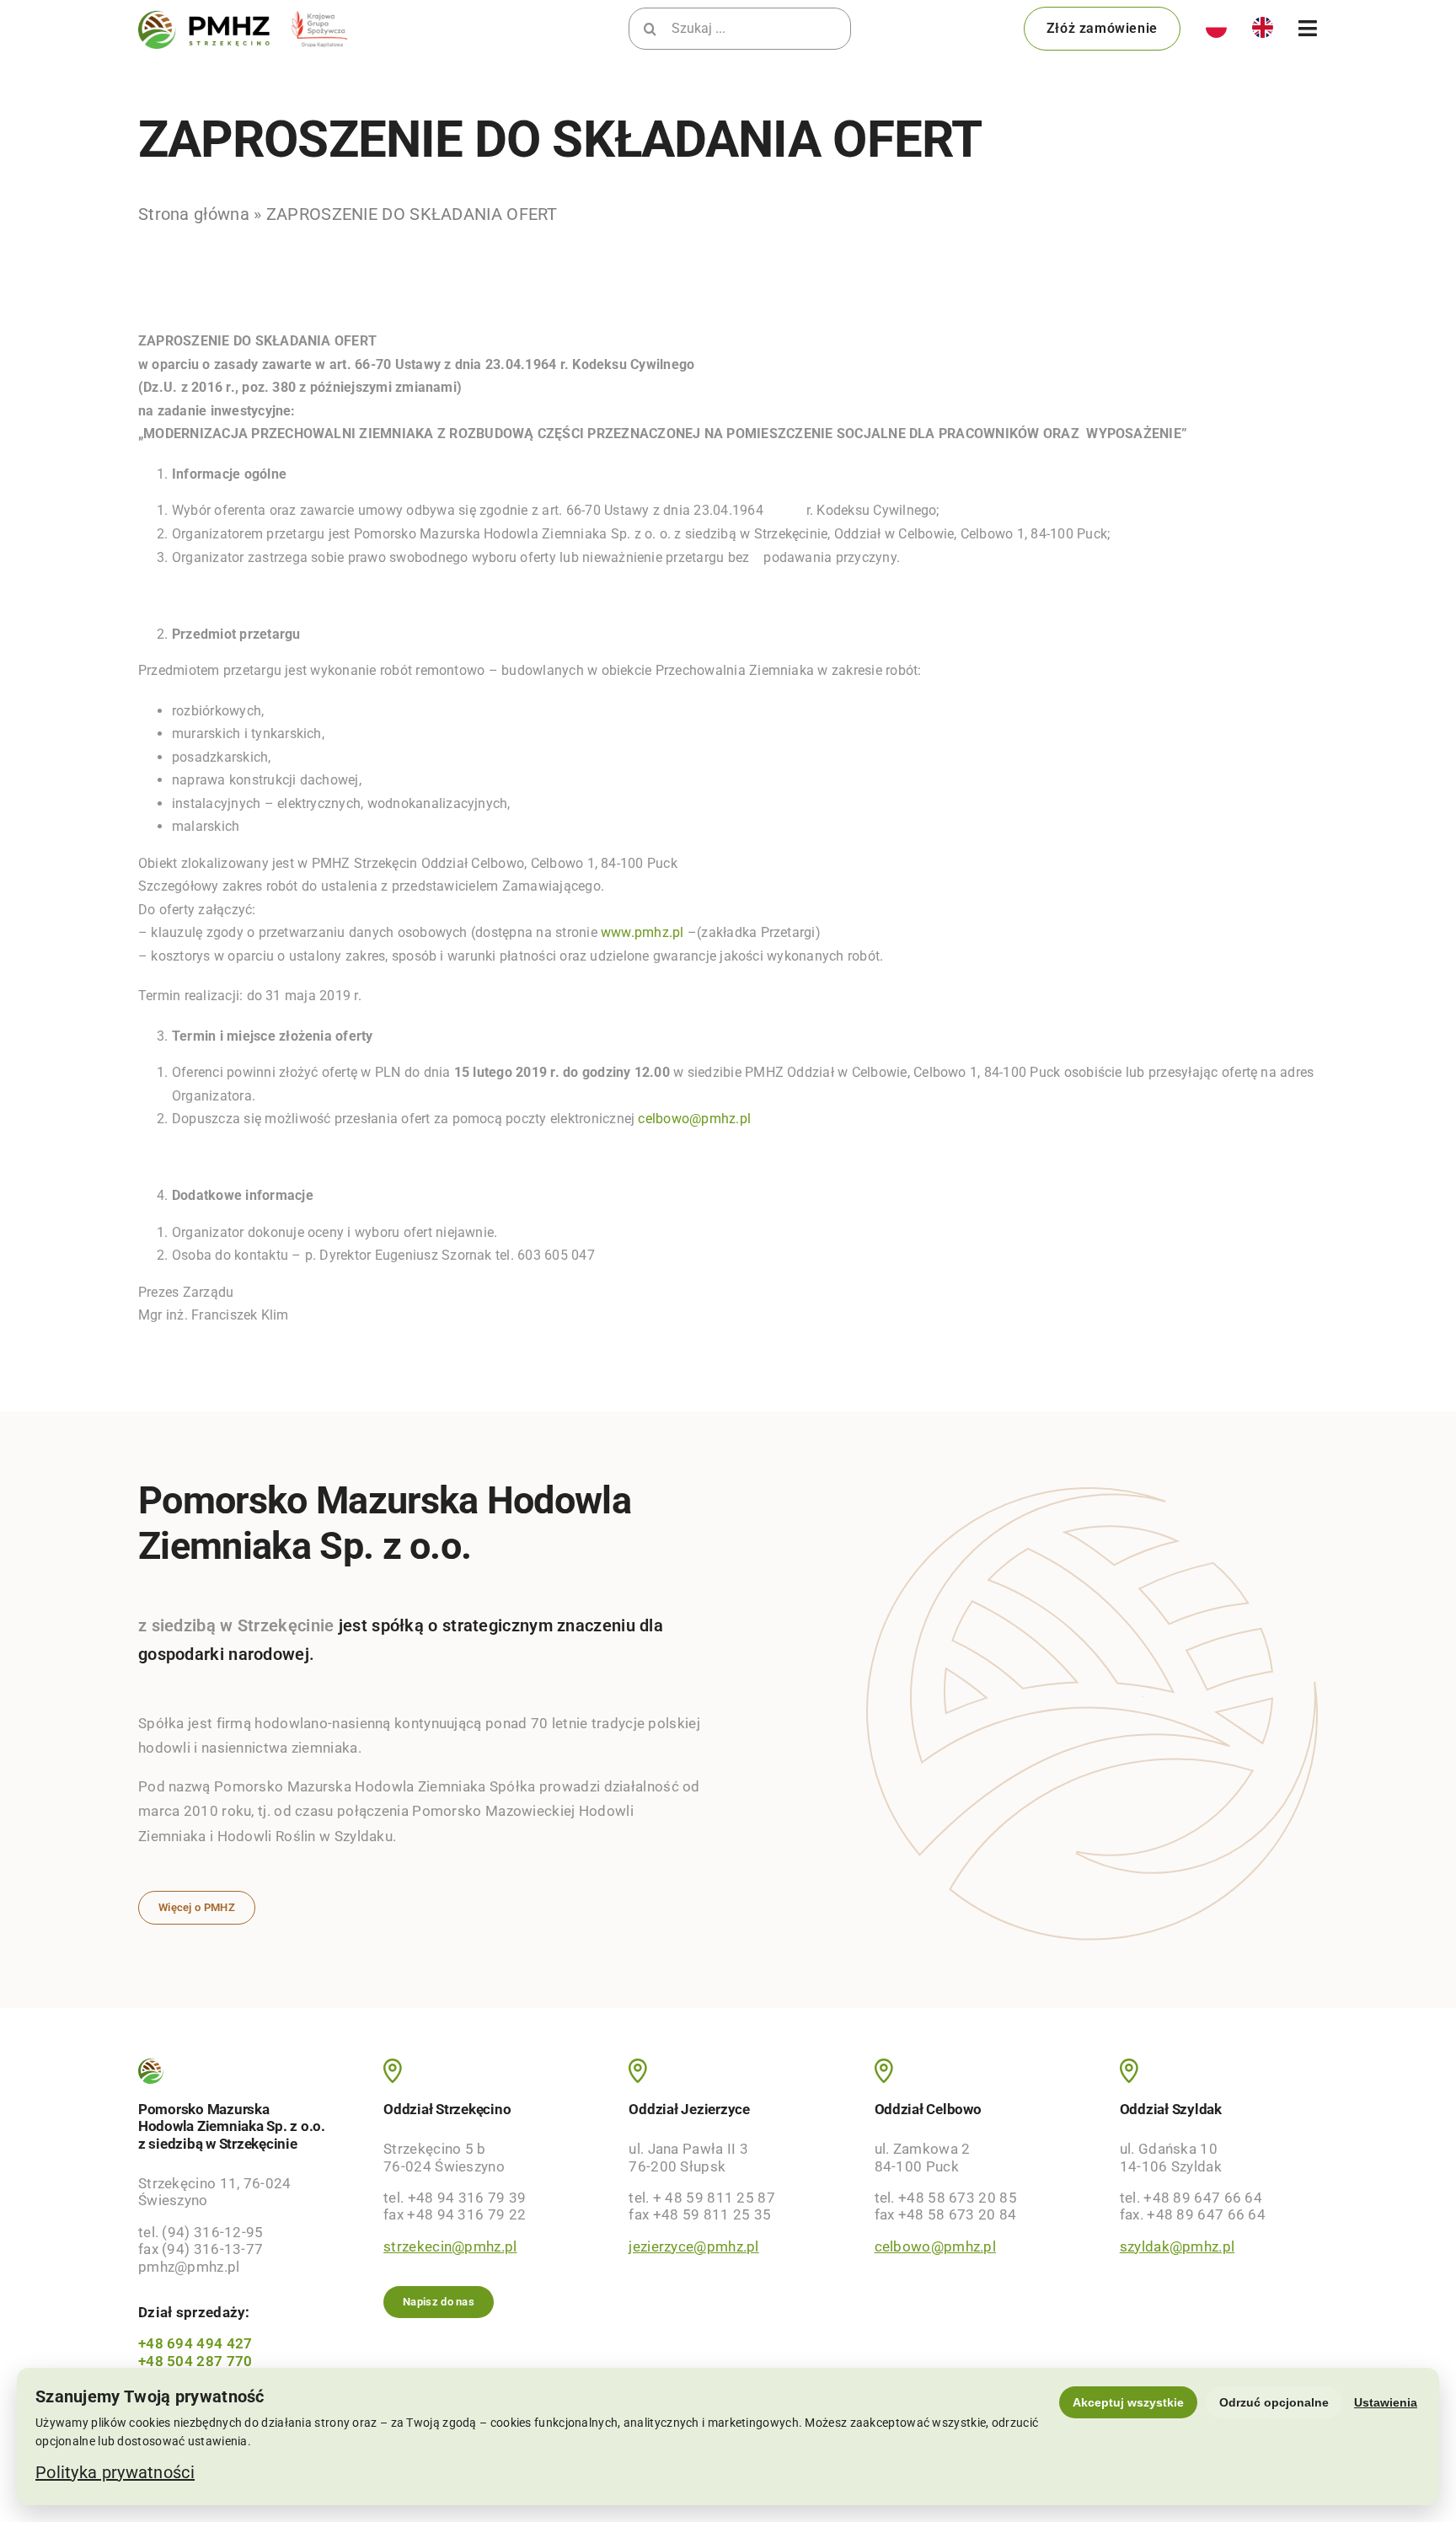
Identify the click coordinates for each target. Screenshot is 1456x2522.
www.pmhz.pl (642, 932)
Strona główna (194, 214)
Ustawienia (1386, 2402)
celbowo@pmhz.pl (694, 1119)
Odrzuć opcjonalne (1274, 2402)
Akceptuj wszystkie (1128, 2402)
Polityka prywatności (115, 2472)
